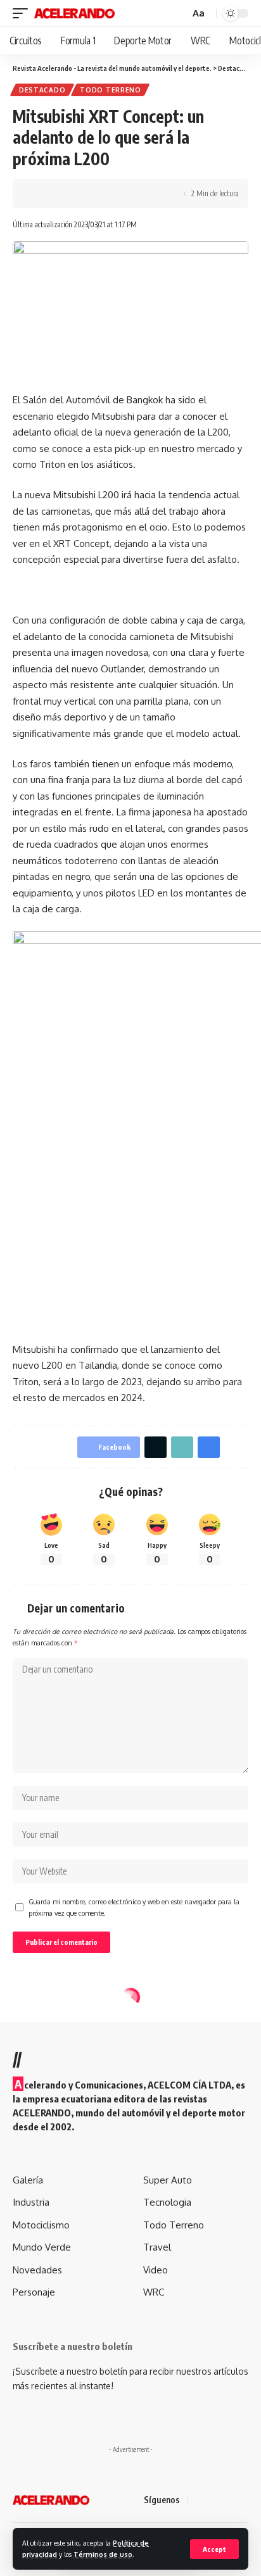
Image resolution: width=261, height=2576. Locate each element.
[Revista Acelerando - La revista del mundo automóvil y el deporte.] (74, 13)
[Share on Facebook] (41, 194)
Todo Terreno (110, 90)
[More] (120, 194)
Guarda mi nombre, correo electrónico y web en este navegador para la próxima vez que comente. (134, 1907)
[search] (179, 14)
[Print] (100, 194)
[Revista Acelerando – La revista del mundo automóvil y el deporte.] (51, 2500)
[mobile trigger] (23, 13)
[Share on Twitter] (61, 194)
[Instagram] (245, 2500)
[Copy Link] (80, 194)
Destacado (42, 90)
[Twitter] (214, 2500)
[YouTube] (229, 2500)
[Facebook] (199, 2500)
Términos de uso (103, 2554)
